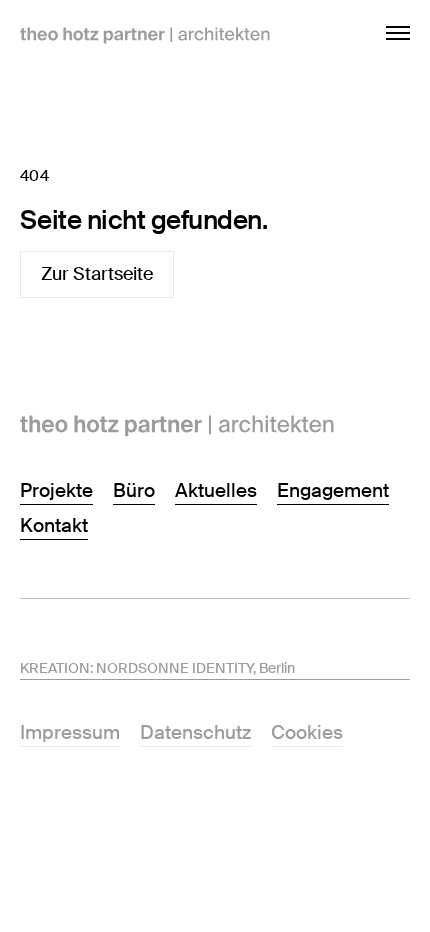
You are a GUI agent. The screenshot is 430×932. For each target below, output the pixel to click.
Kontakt (54, 525)
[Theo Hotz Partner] (215, 425)
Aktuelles (216, 490)
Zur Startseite (97, 274)
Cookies (307, 732)
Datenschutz (195, 732)
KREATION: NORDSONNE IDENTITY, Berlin (157, 668)
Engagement (333, 490)
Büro (134, 490)
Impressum (70, 732)
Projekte (56, 490)
